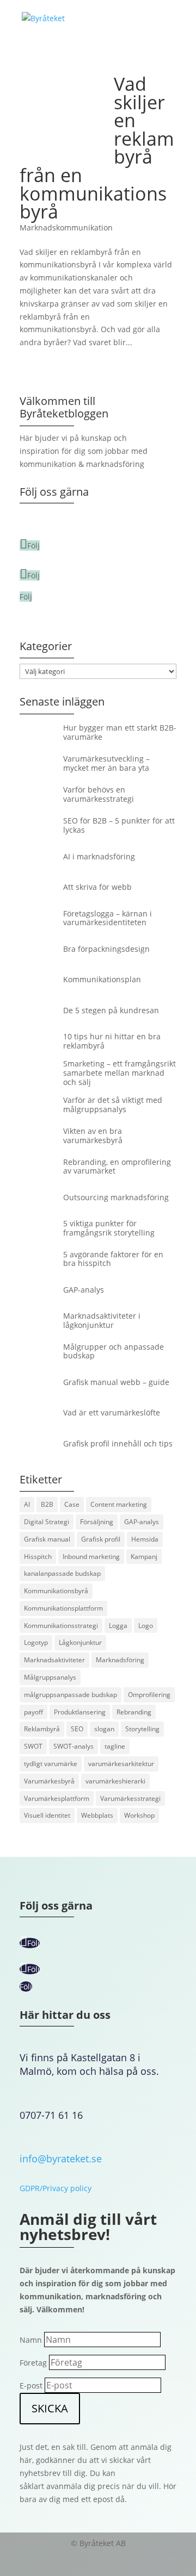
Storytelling (142, 1729)
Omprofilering (149, 1695)
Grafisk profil (101, 1539)
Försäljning (97, 1522)
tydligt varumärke (51, 1764)
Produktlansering (80, 1712)
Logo (146, 1626)
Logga (118, 1626)
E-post (31, 2385)
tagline (115, 1746)
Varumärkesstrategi (130, 1798)
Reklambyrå (42, 1729)
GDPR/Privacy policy (56, 2188)
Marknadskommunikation (66, 227)
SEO (77, 1729)
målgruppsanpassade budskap (71, 1695)
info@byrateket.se (61, 2159)
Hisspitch (38, 1557)
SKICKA (50, 2408)
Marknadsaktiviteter (54, 1660)
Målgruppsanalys (50, 1677)
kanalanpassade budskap (62, 1573)
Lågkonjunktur (80, 1642)
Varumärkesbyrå (49, 1781)
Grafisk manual (47, 1539)
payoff (33, 1712)
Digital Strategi (47, 1522)
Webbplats (97, 1815)
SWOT (33, 1746)
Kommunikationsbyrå (56, 1591)
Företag (33, 2363)
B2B (47, 1504)
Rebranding (134, 1712)
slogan (104, 1729)
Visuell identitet (47, 1815)
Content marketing (119, 1504)
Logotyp (36, 1642)
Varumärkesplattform (57, 1798)
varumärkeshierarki (115, 1781)
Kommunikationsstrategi (61, 1626)
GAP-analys (142, 1522)
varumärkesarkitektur (121, 1764)
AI (27, 1504)
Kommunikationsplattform (63, 1608)
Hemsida (145, 1539)
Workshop (139, 1815)
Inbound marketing (91, 1557)
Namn (31, 2340)
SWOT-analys (73, 1746)
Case (72, 1504)
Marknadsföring (120, 1660)
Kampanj (144, 1557)
